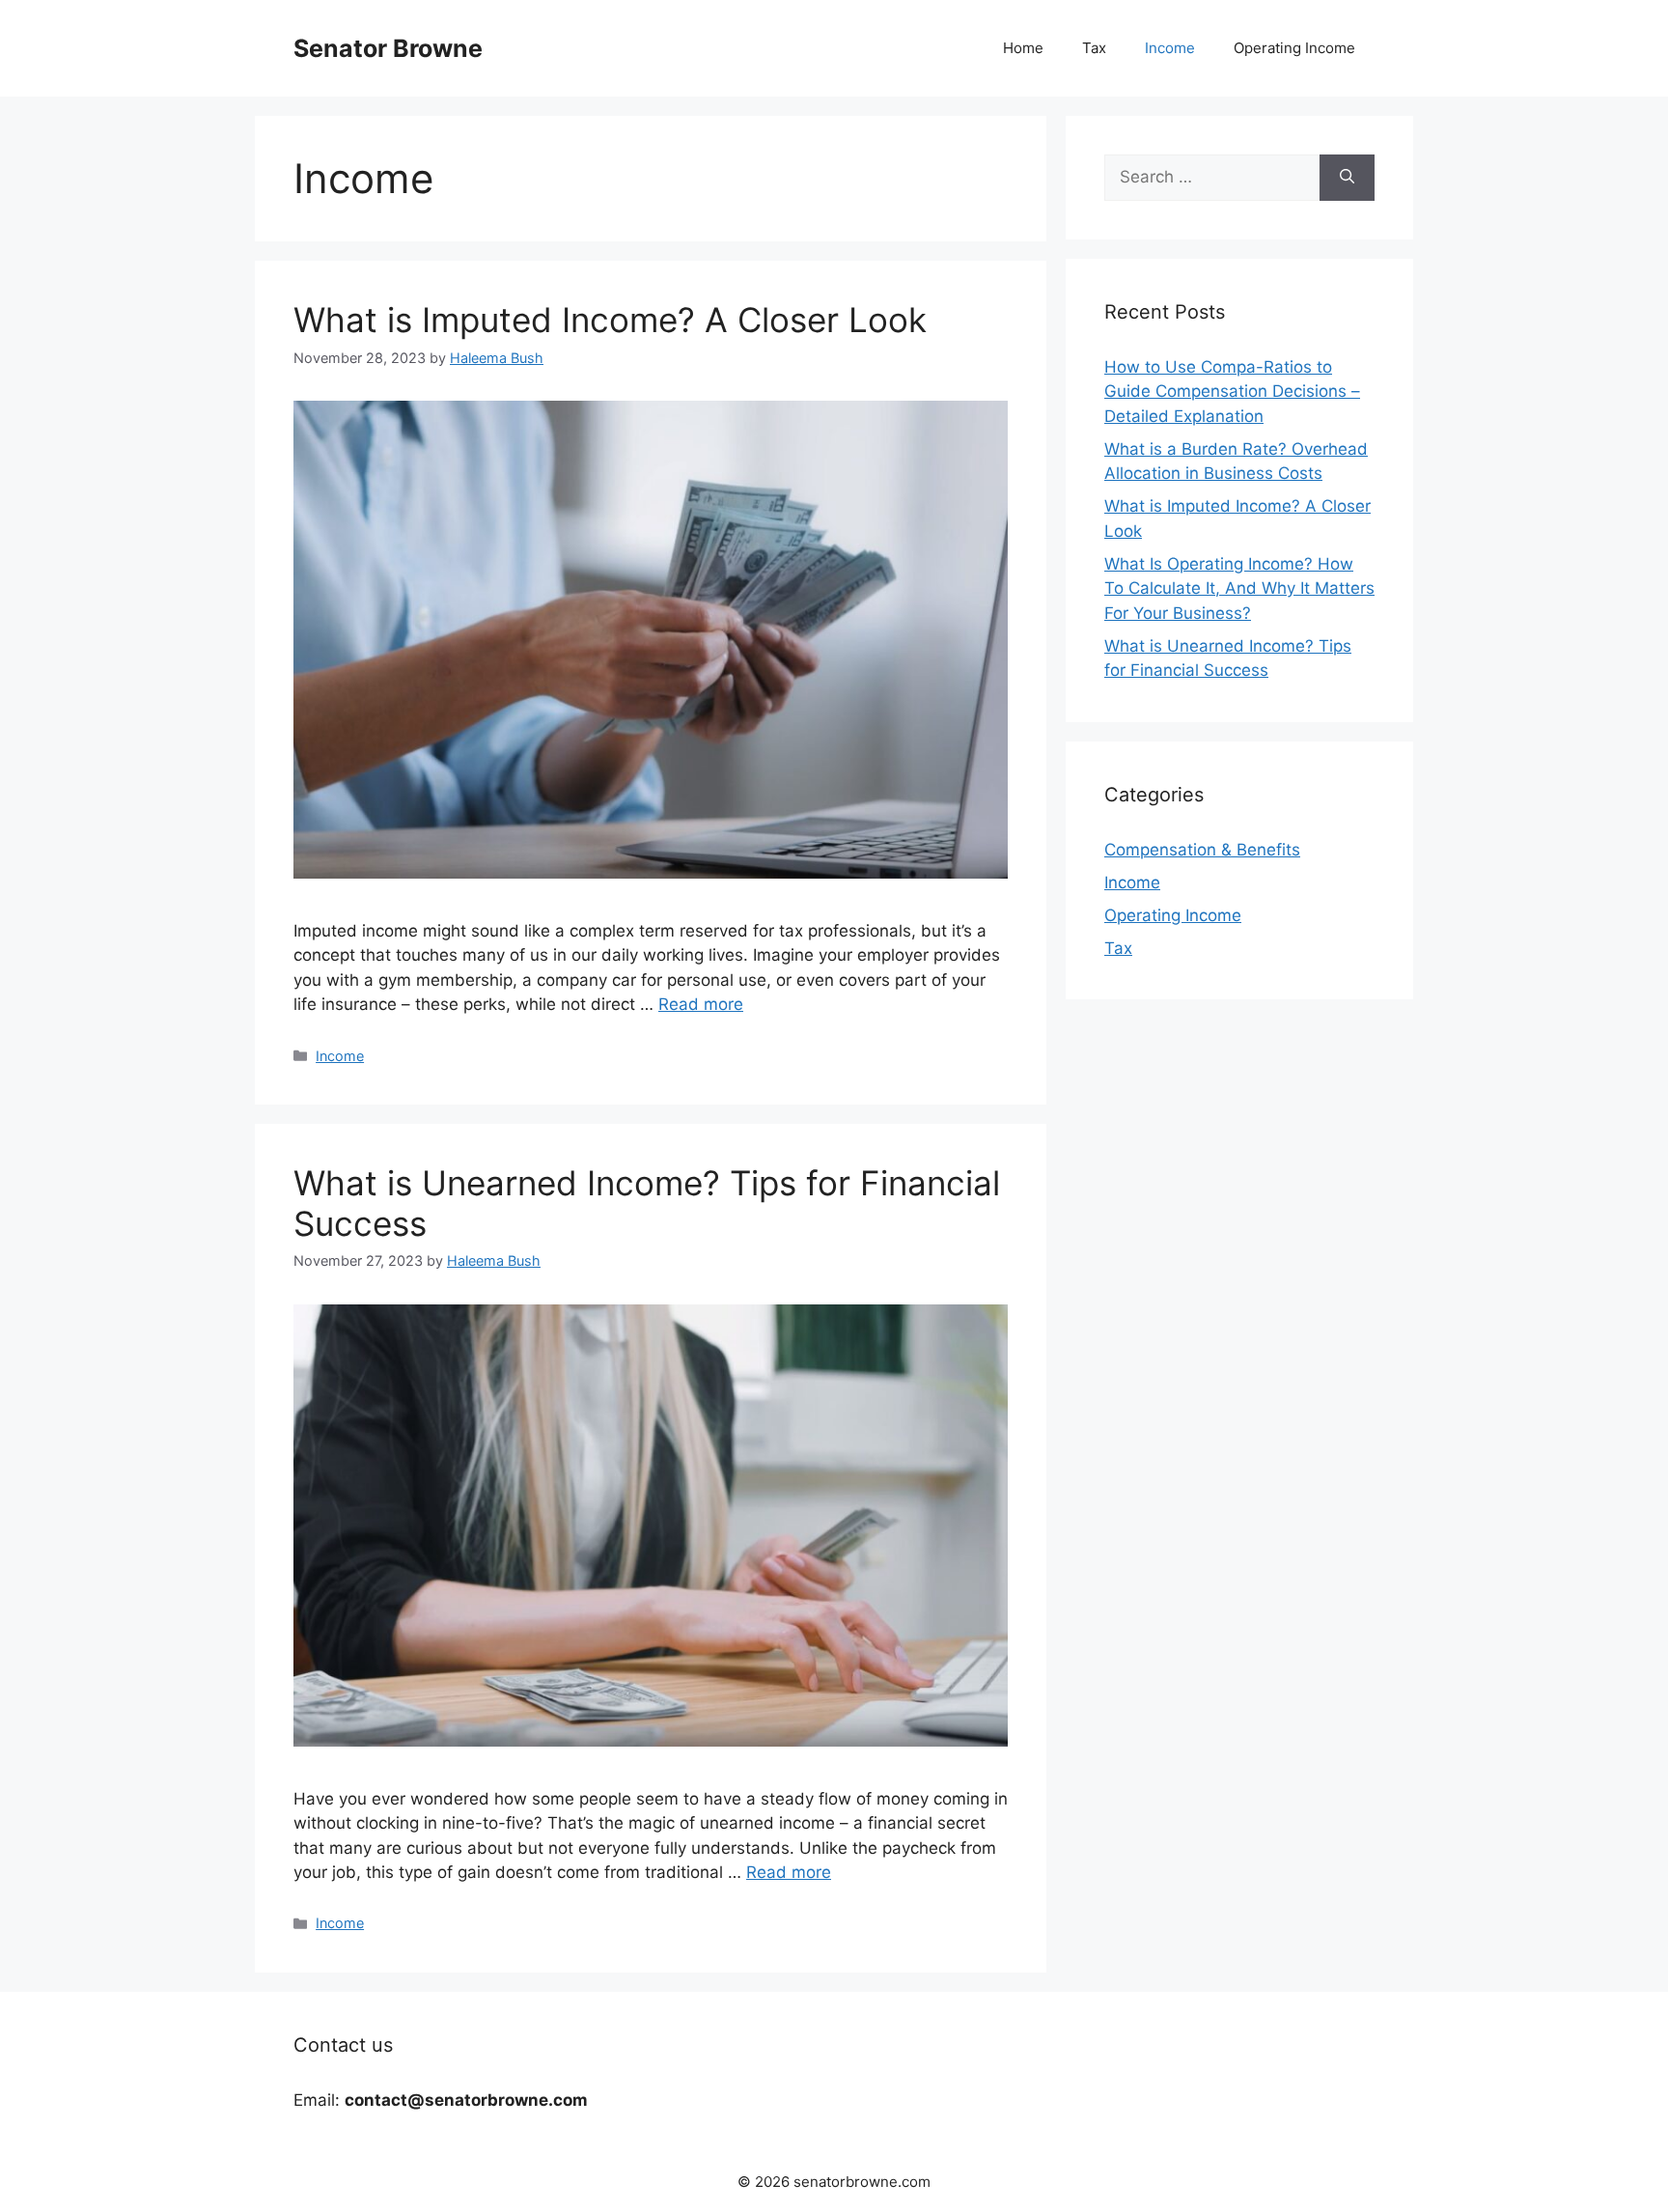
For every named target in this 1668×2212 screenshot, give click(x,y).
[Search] (1347, 178)
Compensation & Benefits (1202, 850)
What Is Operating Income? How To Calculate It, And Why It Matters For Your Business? (1239, 588)
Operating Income (1294, 48)
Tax (1094, 48)
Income (1170, 48)
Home (1023, 48)
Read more (701, 1004)
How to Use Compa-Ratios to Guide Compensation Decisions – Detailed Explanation (1232, 392)
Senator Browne (388, 48)
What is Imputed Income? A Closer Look (610, 320)
